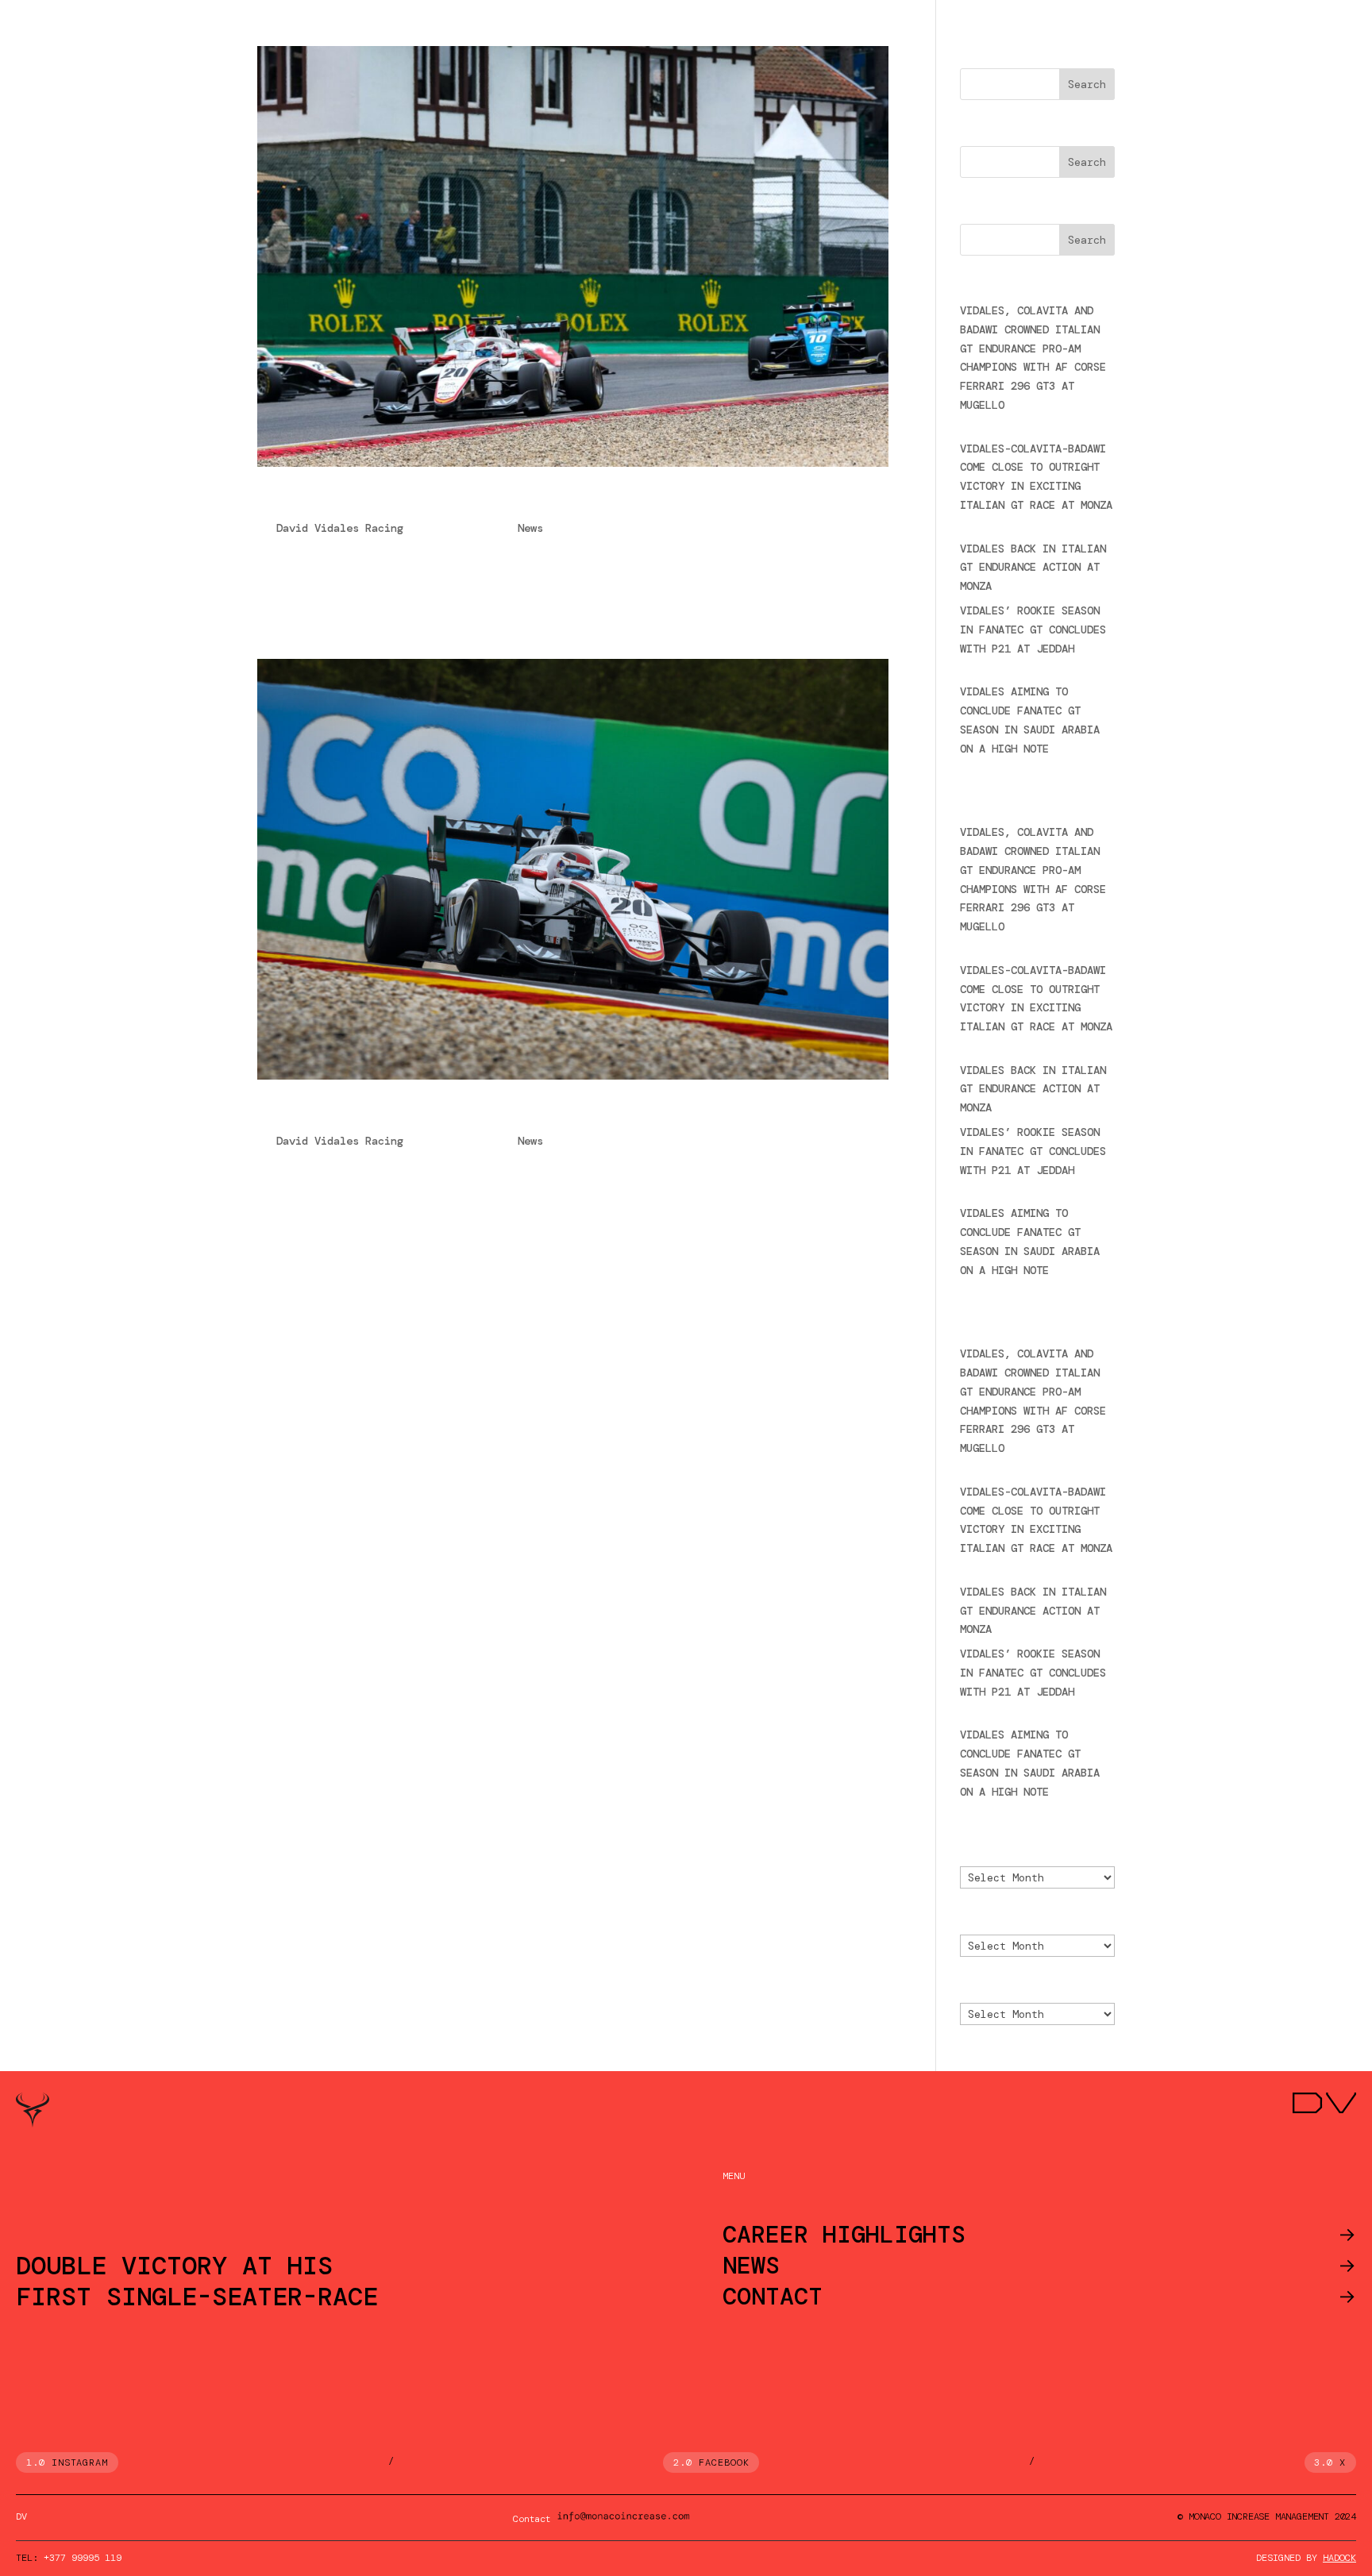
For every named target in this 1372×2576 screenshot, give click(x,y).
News (530, 528)
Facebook (724, 2462)
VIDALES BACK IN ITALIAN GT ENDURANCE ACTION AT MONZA (1033, 568)
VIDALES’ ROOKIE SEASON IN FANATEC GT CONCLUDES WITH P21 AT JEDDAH (1033, 630)
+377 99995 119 (83, 2558)
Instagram (80, 2462)
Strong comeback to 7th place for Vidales (460, 1114)
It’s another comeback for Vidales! (424, 501)
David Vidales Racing (340, 528)
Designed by (1306, 2558)
